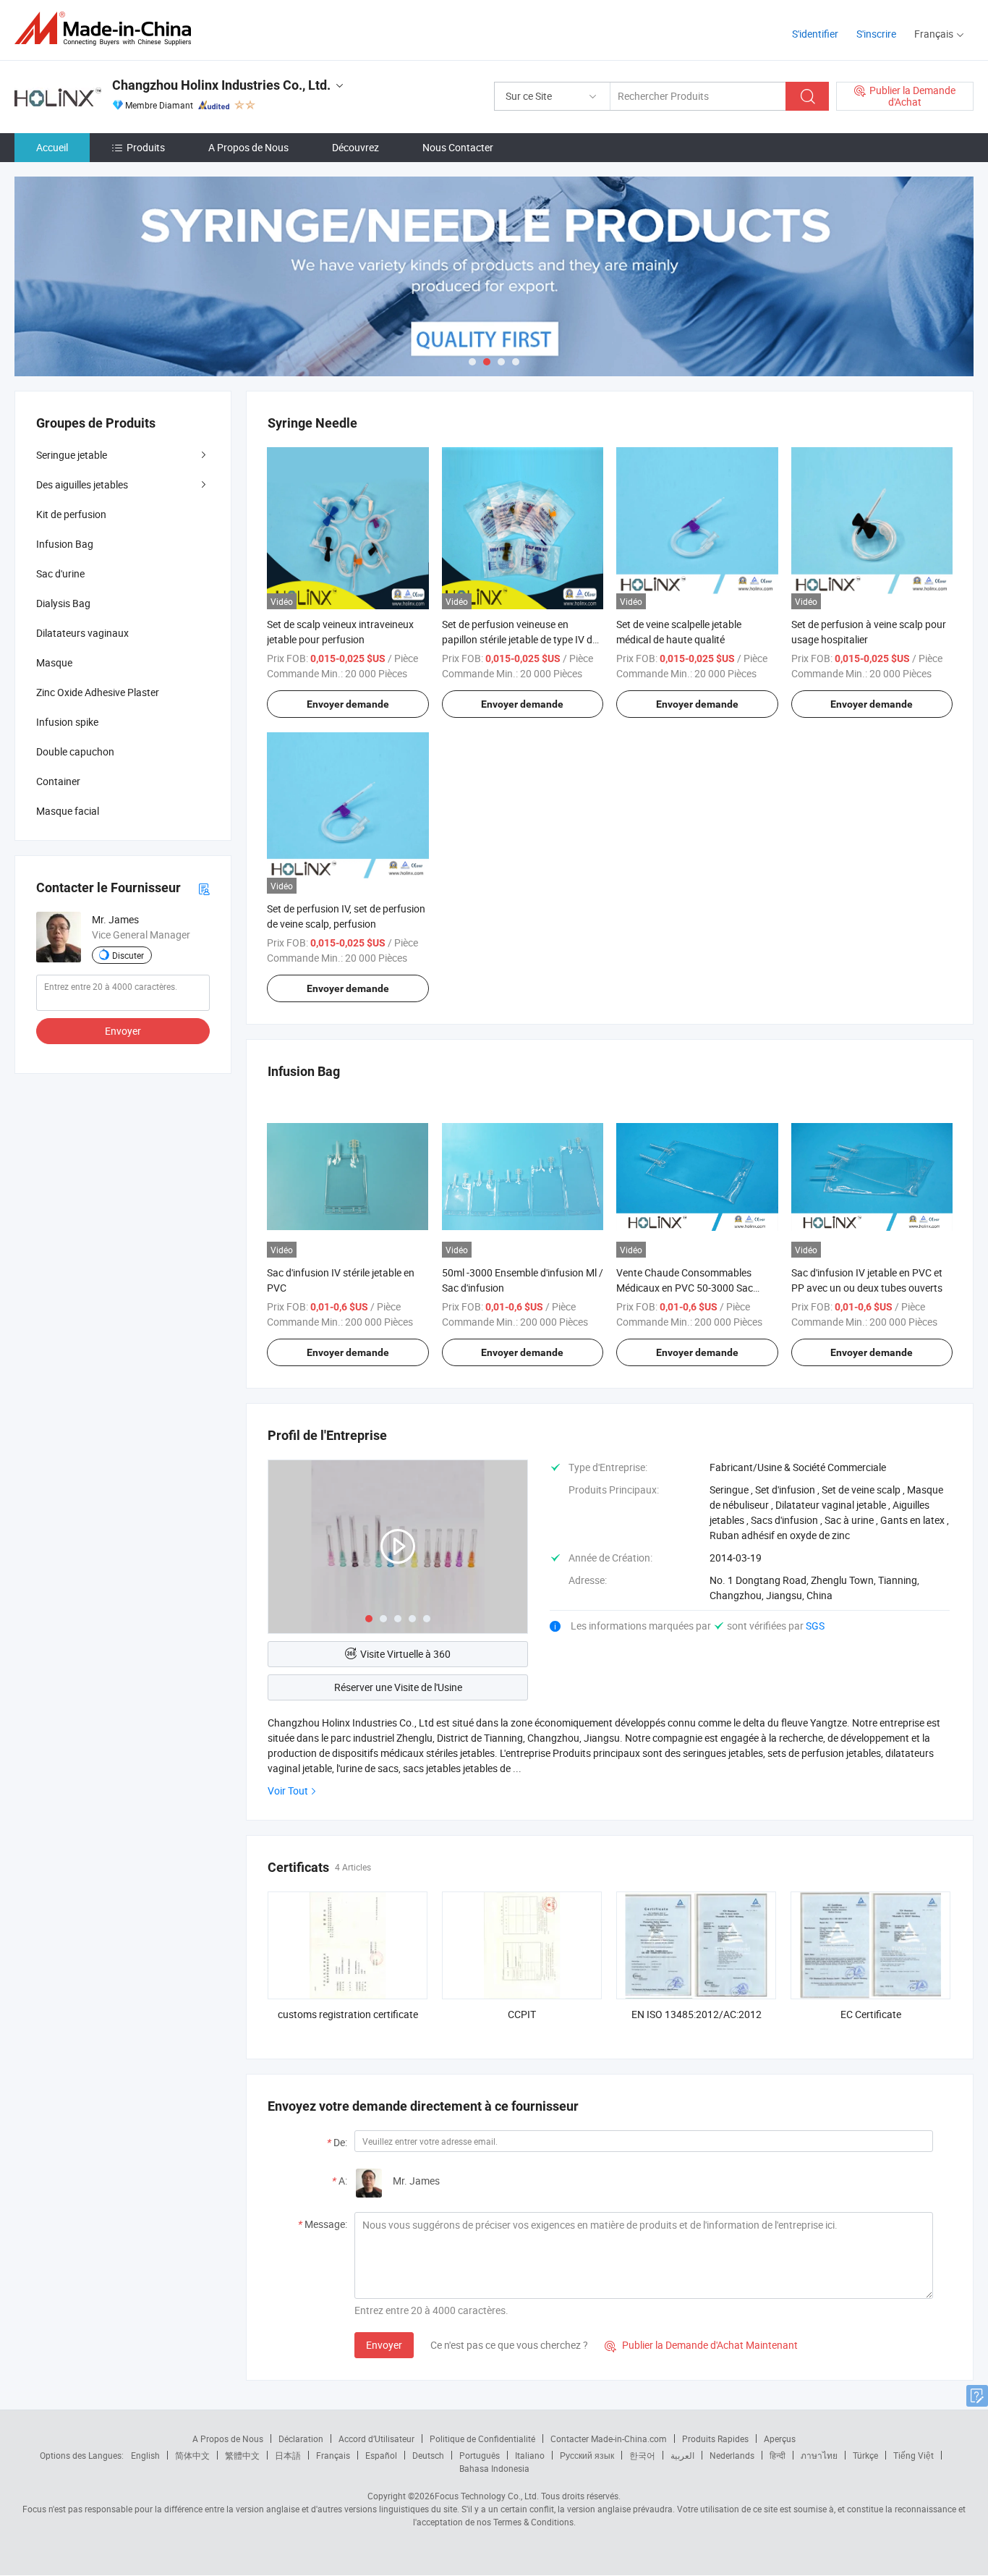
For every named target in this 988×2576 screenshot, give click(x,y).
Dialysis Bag (63, 603)
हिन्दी (778, 2455)
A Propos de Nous (248, 147)
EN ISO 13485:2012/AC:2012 (697, 2014)
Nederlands (732, 2455)
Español (381, 2455)
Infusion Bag (65, 544)
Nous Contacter (458, 147)
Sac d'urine (60, 573)
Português (480, 2455)
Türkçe (865, 2455)
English (145, 2455)
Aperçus (780, 2439)
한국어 (642, 2455)
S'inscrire (876, 34)
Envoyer (384, 2345)
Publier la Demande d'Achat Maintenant (701, 2345)
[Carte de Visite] (204, 887)
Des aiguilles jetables (82, 484)
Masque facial (68, 811)
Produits (146, 147)
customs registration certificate (348, 2014)
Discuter (128, 955)
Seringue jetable (72, 455)
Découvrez (355, 147)
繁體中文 (242, 2455)
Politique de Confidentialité (482, 2439)
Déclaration (301, 2439)
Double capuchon (75, 751)
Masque (54, 662)
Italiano (530, 2455)
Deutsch (428, 2455)
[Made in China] (107, 29)
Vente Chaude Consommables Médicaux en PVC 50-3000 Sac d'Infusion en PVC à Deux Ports (685, 1288)
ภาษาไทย (819, 2455)
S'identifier (815, 34)
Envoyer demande (348, 704)
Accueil (52, 147)
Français (333, 2455)
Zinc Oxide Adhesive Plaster (98, 692)
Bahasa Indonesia (494, 2468)
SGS (815, 1626)
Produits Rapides (715, 2439)
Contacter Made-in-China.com (609, 2439)
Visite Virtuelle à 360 (405, 1654)
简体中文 (192, 2455)
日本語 (288, 2455)
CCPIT (522, 2014)
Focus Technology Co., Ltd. (487, 2496)
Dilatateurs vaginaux (82, 633)
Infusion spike (67, 722)
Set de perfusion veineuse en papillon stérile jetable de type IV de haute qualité (520, 639)
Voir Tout (288, 1791)
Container (58, 781)
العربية (682, 2455)
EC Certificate (871, 2014)
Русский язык (587, 2455)
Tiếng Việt (914, 2455)
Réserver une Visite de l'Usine (398, 1687)
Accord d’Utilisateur (376, 2439)
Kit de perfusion (71, 514)
